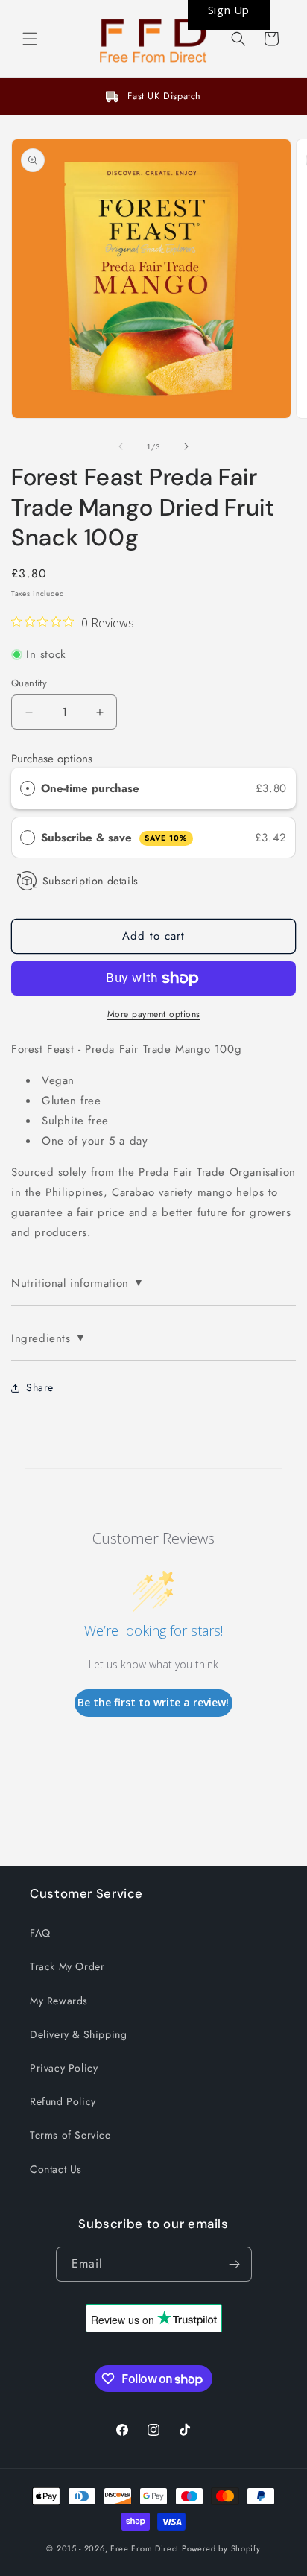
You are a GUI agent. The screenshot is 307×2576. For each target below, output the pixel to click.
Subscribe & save (114, 838)
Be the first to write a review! (153, 1702)
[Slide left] (121, 446)
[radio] (28, 788)
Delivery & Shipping (78, 2034)
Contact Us (56, 2169)
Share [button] (40, 1387)
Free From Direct (145, 2548)
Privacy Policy (64, 2068)
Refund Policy (63, 2101)
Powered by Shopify (221, 2548)
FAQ (40, 1933)
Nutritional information (77, 1283)
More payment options (154, 1014)
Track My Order (67, 1966)
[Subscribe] (235, 2264)
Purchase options (52, 759)
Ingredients (48, 1338)
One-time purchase (90, 788)
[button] (30, 39)
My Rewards (59, 2001)
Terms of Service (70, 2135)
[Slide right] (186, 446)
